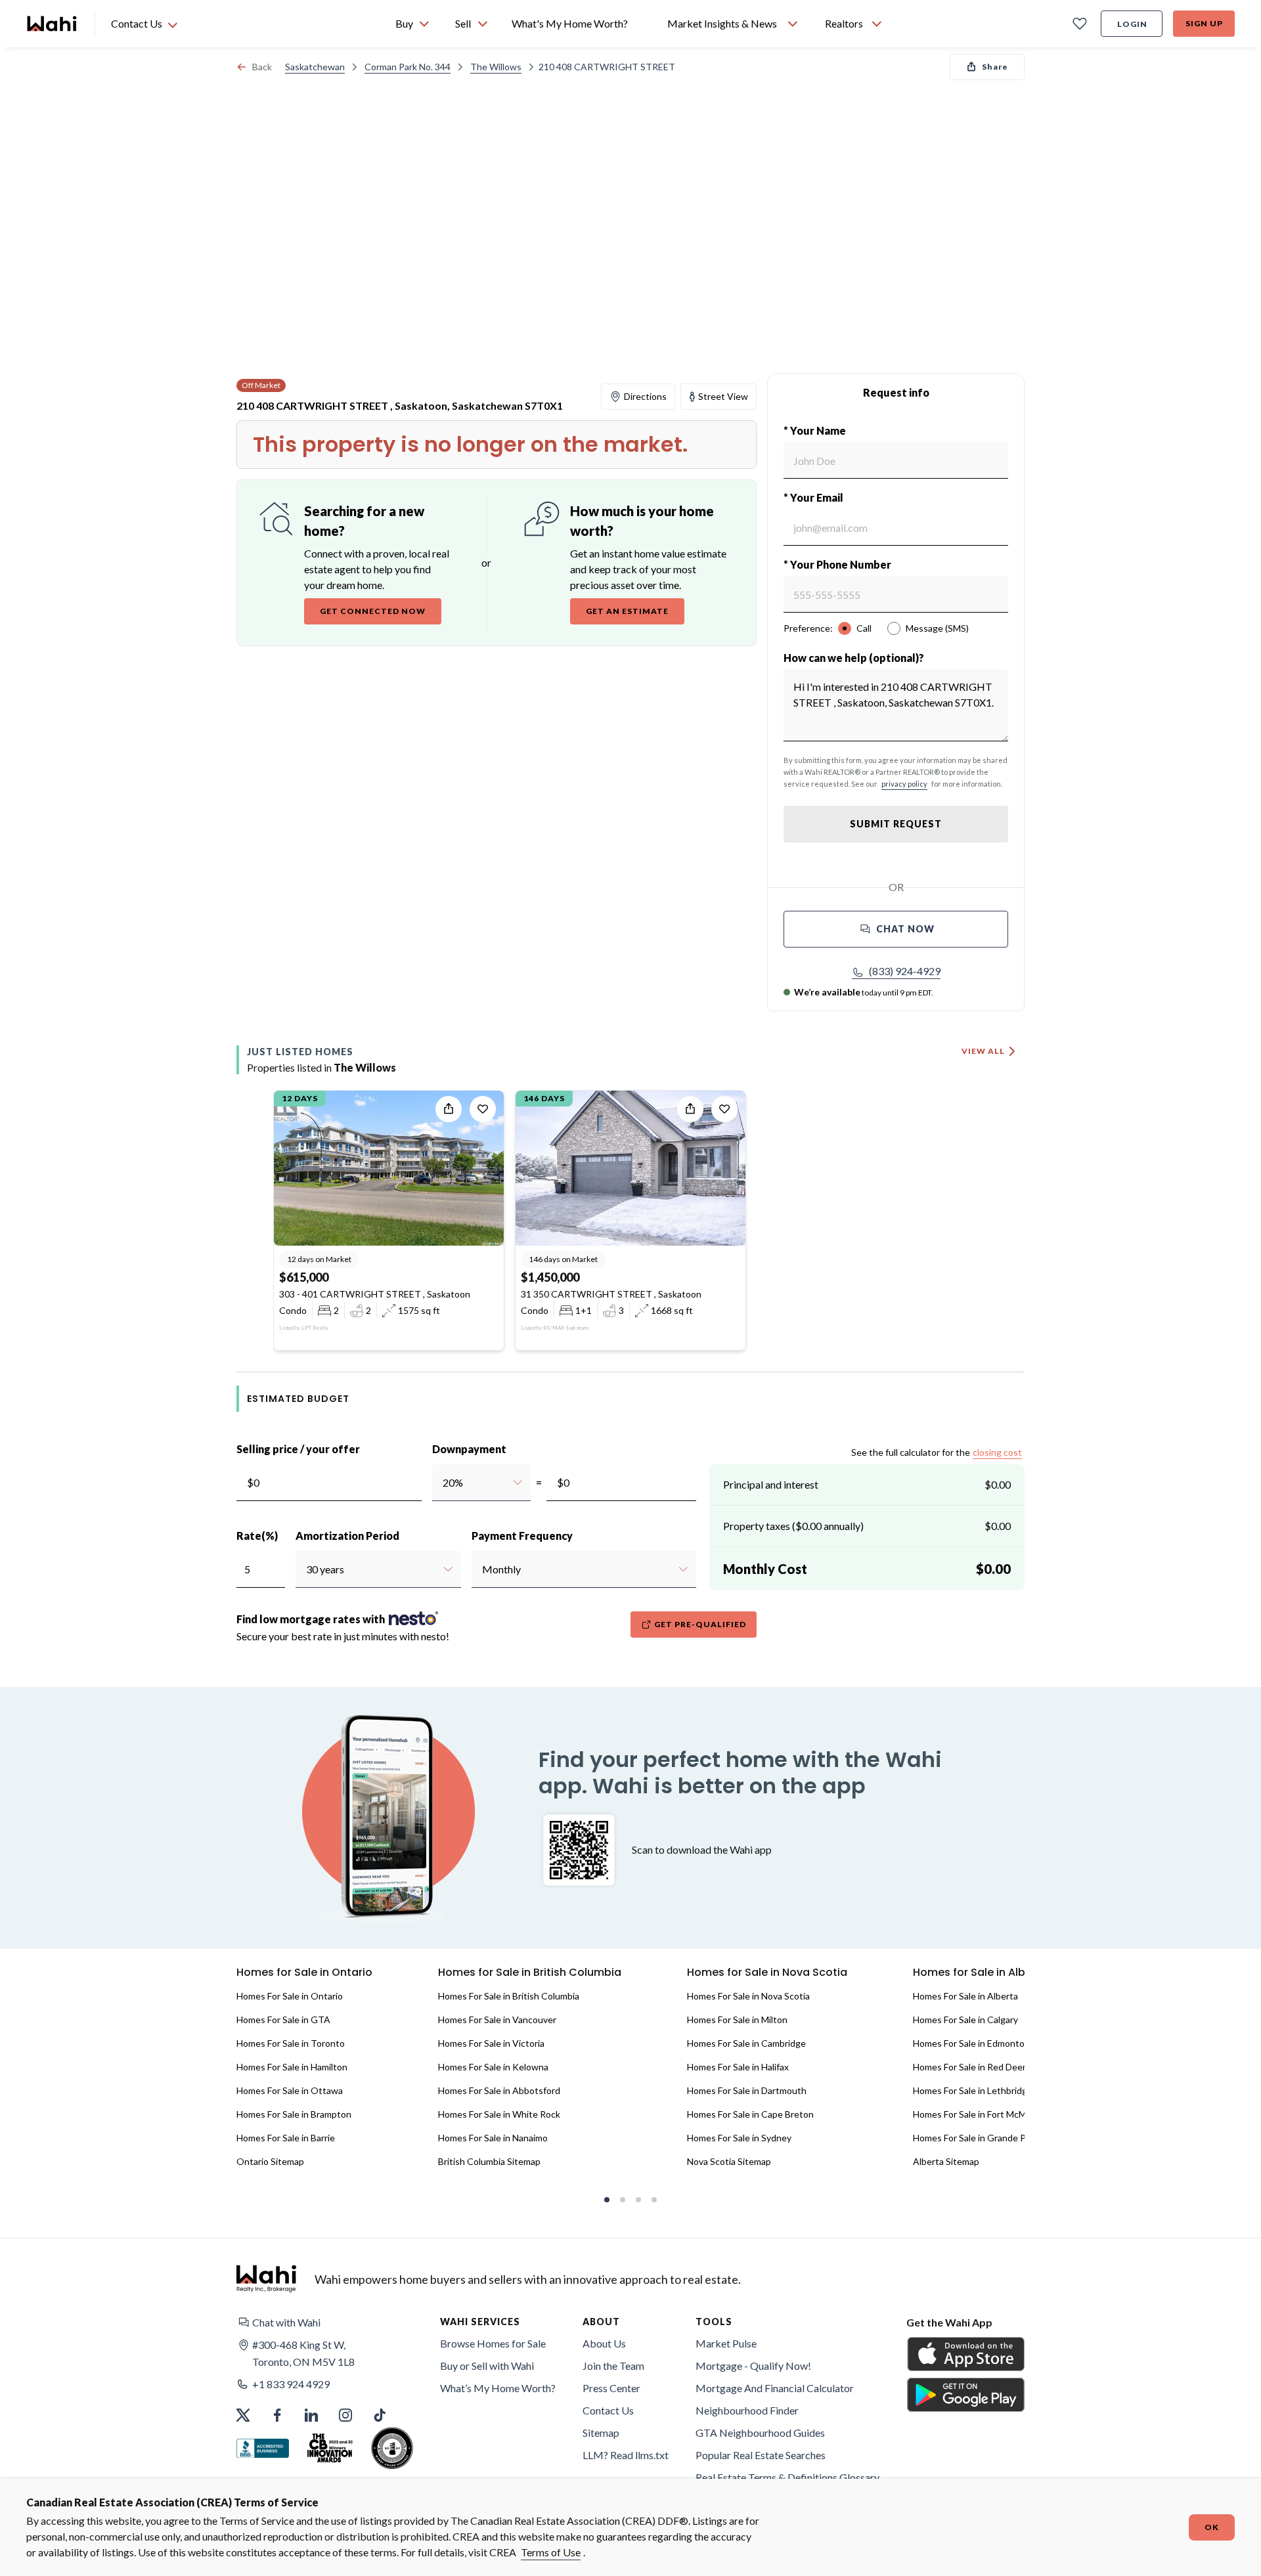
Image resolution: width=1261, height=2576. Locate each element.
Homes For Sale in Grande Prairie (980, 2138)
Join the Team (613, 2366)
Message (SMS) (937, 628)
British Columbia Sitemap (489, 2161)
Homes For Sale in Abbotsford (499, 2090)
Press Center (611, 2388)
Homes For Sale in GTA (283, 2019)
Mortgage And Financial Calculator (775, 2388)
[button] (896, 971)
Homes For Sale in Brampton (294, 2114)
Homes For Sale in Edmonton (971, 2043)
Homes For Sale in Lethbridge (973, 2090)
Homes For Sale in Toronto (291, 2043)
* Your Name (815, 430)
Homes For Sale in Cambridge (746, 2043)
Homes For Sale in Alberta (965, 1996)
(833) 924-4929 (905, 971)
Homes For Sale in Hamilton (292, 2067)
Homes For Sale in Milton (737, 2019)
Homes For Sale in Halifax (738, 2067)
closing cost (997, 1452)
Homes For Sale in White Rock (499, 2114)
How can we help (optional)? (854, 658)
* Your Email (813, 497)
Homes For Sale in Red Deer (969, 2067)
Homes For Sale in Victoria (491, 2043)
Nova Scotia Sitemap (729, 2161)
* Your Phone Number (837, 564)
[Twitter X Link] (243, 2415)
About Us (604, 2343)
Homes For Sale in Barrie (286, 2138)
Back (262, 67)
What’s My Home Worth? (498, 2388)
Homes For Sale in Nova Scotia (748, 1996)
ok (1212, 2527)
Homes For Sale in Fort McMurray (980, 2114)
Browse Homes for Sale (493, 2343)
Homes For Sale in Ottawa (290, 2090)
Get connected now (373, 611)
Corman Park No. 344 (408, 67)
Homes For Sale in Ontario (290, 1996)
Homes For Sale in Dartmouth (747, 2090)
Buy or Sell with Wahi (487, 2366)
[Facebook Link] (277, 2415)
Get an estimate (627, 611)
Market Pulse (726, 2343)
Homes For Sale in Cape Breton (750, 2114)
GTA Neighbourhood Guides (760, 2433)
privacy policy (904, 784)
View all (983, 1051)
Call (864, 628)
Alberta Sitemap (946, 2161)
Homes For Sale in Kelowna (493, 2067)
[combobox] (442, 1483)
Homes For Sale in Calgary (965, 2019)
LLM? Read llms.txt (626, 2455)
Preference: (808, 628)
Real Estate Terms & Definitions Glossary (787, 2477)
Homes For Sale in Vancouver (497, 2019)
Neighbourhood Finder (747, 2410)
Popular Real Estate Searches (761, 2455)
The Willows (496, 67)
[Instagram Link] (345, 2415)
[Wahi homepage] (53, 24)
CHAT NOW (905, 929)
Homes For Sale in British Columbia (509, 1996)
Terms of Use (551, 2552)
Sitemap (601, 2433)
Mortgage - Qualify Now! (753, 2366)
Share (995, 67)
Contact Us (608, 2410)
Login (1132, 24)
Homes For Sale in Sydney (739, 2138)
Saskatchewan (315, 67)
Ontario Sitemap (270, 2161)
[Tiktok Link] (380, 2415)
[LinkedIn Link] (311, 2415)
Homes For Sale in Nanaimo (493, 2138)
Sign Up (1204, 23)
